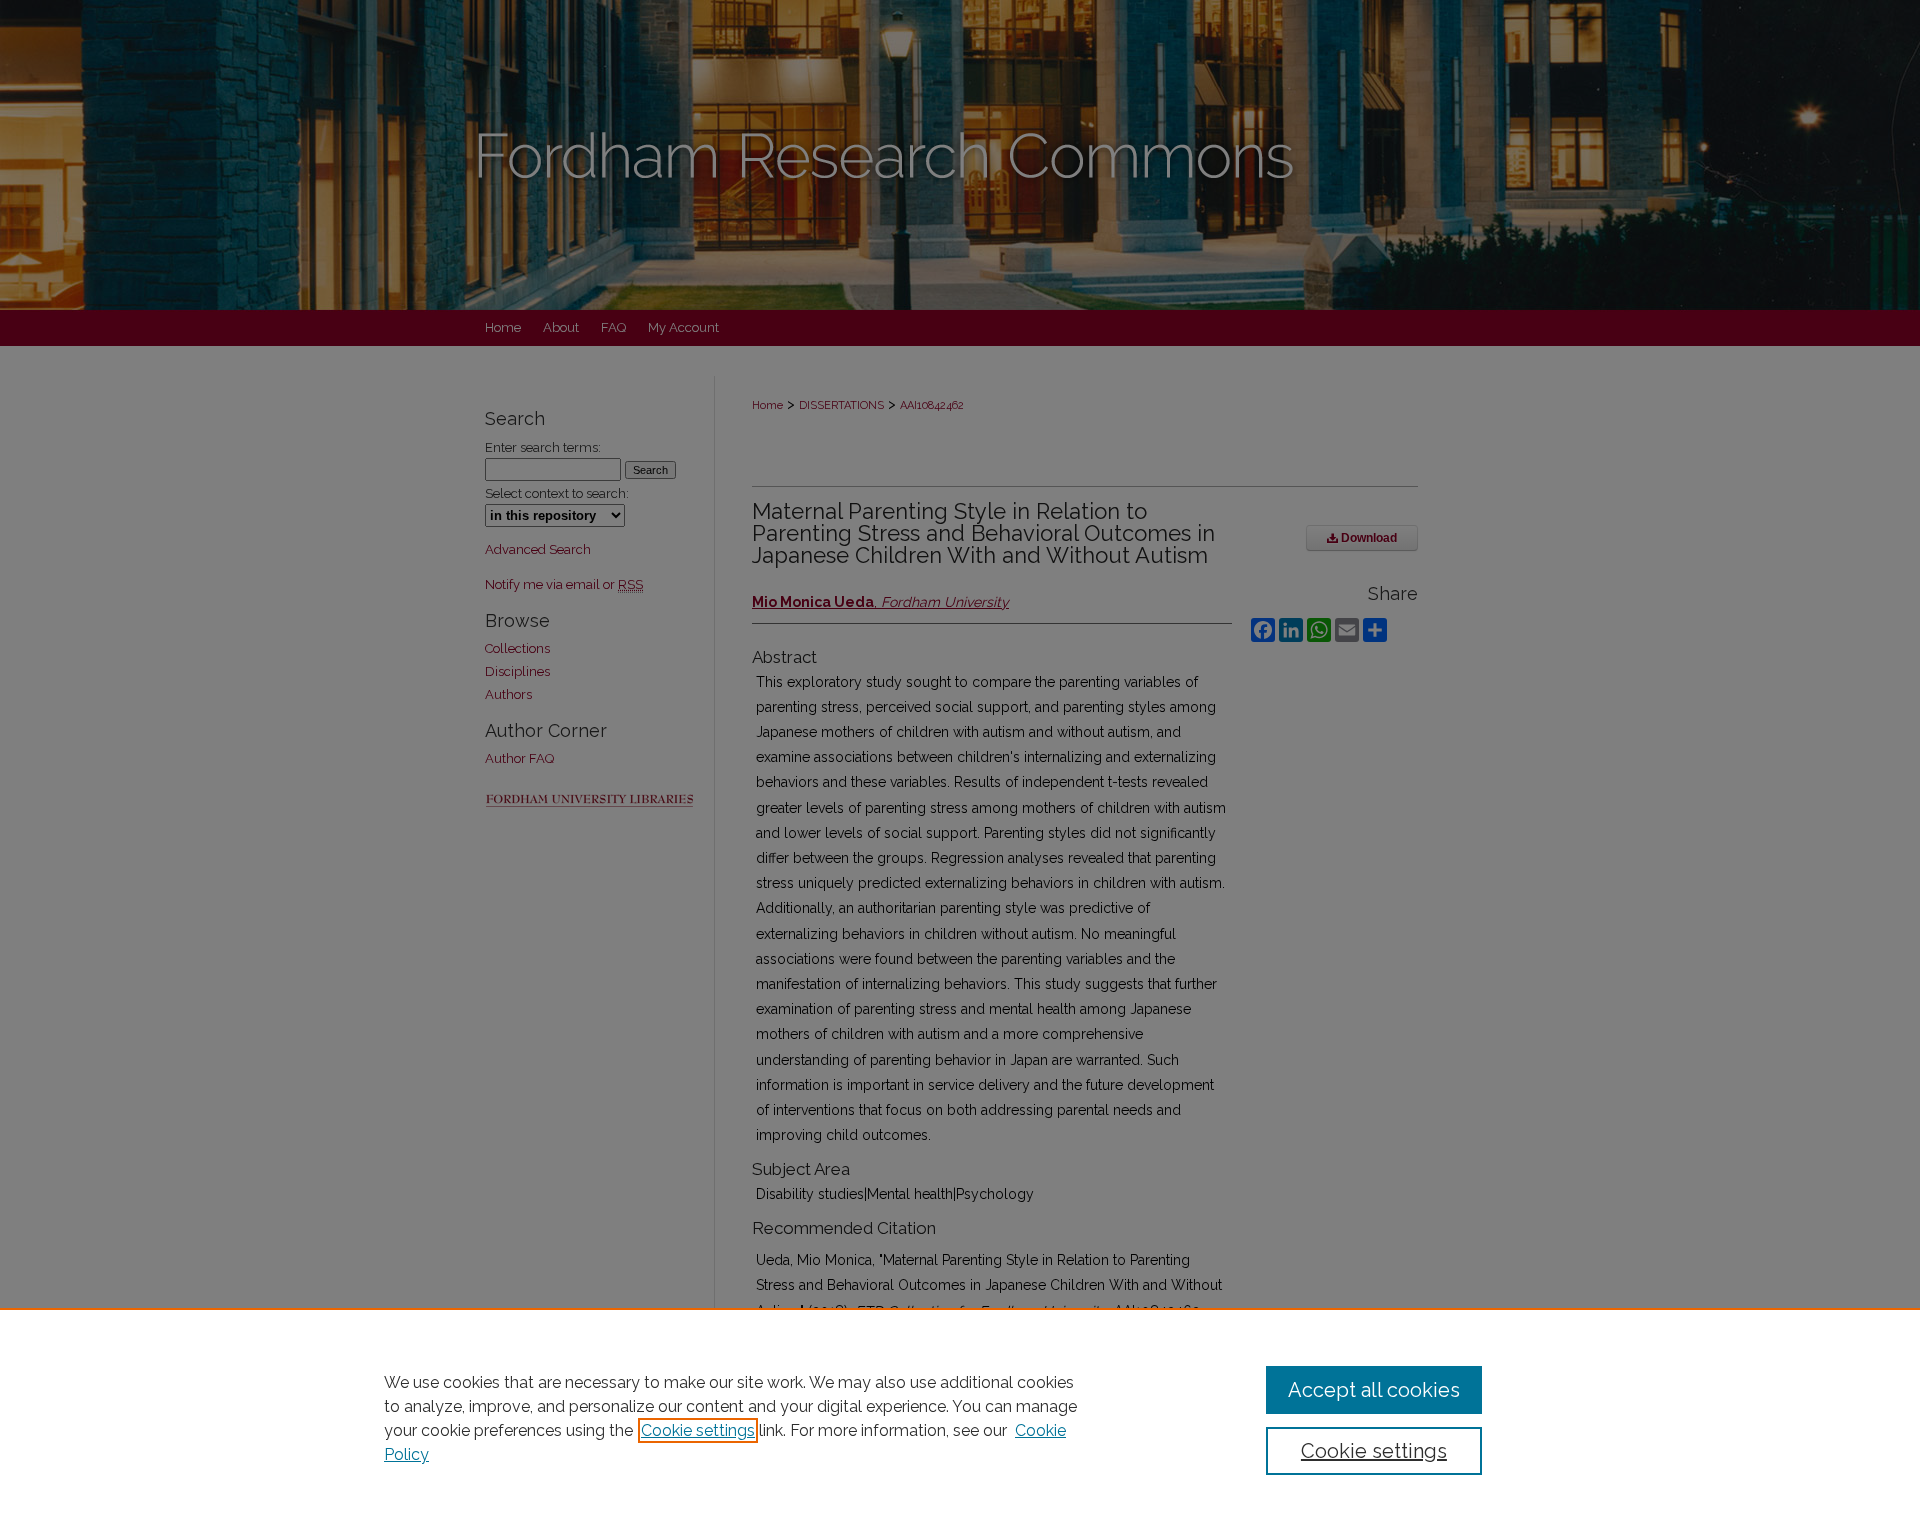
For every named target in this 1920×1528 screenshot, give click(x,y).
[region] (960, 1418)
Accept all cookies (1374, 1390)
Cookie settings (698, 1430)
